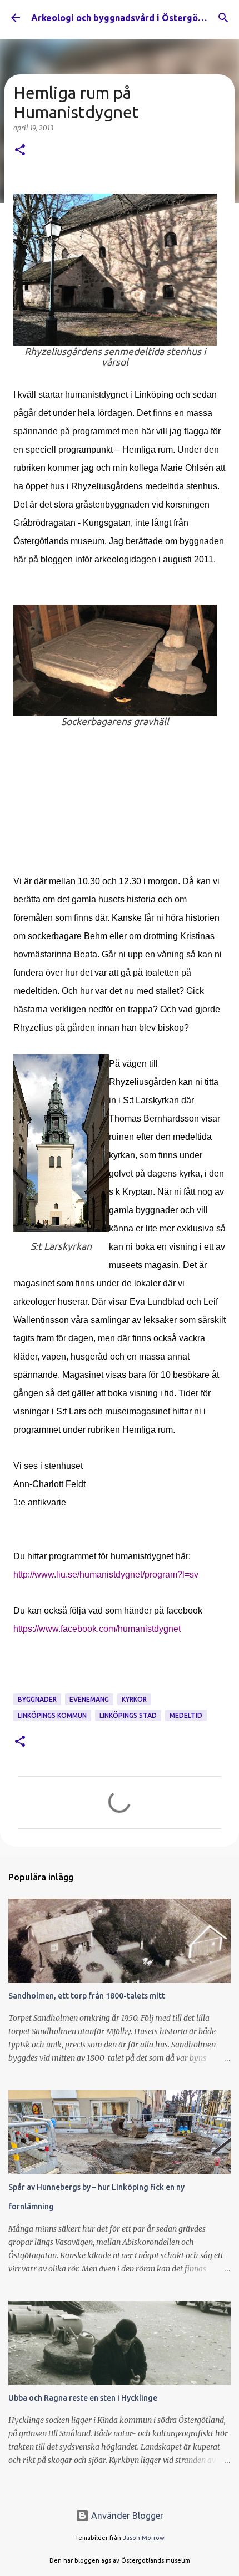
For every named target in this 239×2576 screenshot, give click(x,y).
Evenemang (89, 1699)
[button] (20, 151)
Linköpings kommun (52, 1715)
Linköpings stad (128, 1715)
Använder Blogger (126, 2516)
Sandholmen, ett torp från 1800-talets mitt (87, 1996)
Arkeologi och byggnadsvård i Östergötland (126, 18)
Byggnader (37, 1699)
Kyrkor (134, 1699)
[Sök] (223, 18)
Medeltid (186, 1715)
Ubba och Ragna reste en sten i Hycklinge (83, 2398)
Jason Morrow (144, 2538)
